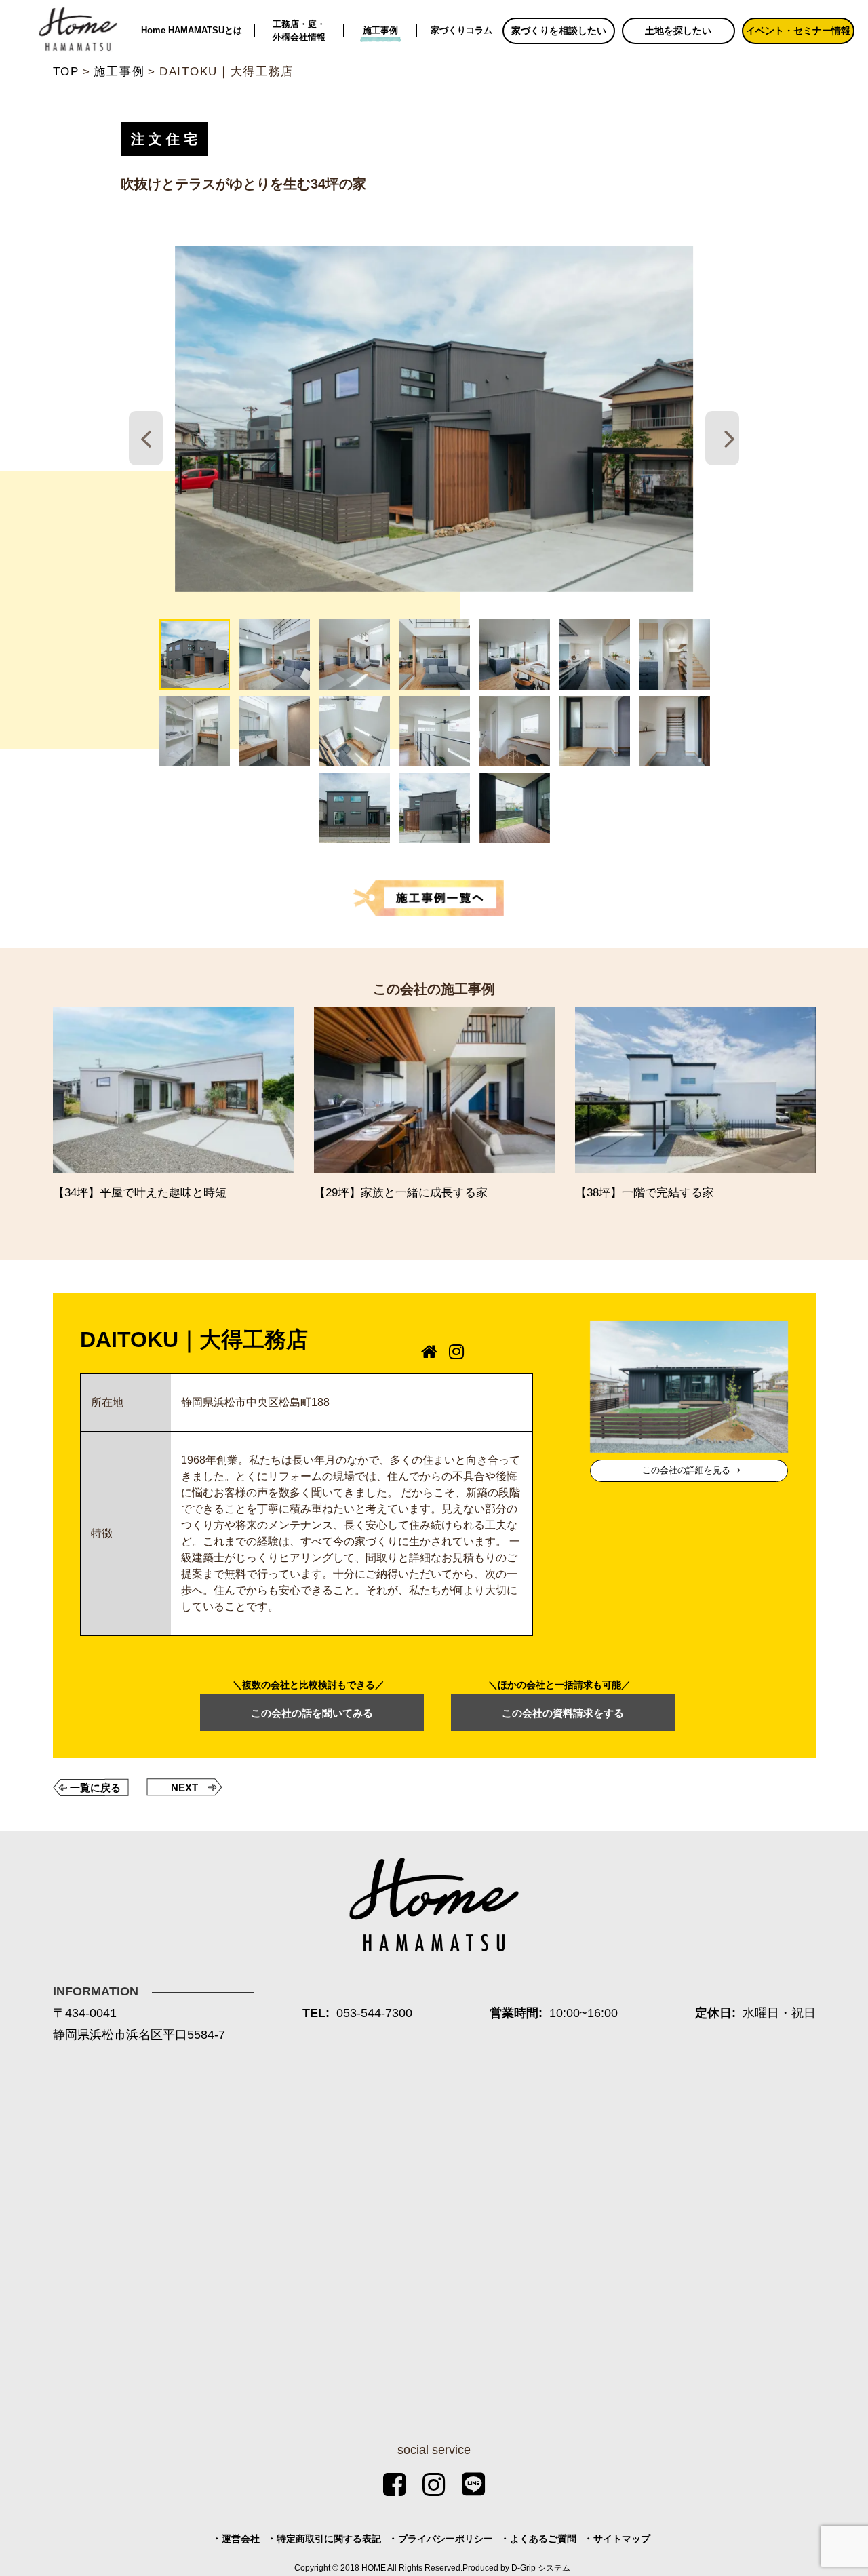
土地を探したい (678, 31)
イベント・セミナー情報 (798, 31)
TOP (66, 72)
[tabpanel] (434, 419)
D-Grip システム (541, 2568)
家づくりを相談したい (559, 31)
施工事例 (380, 30)
